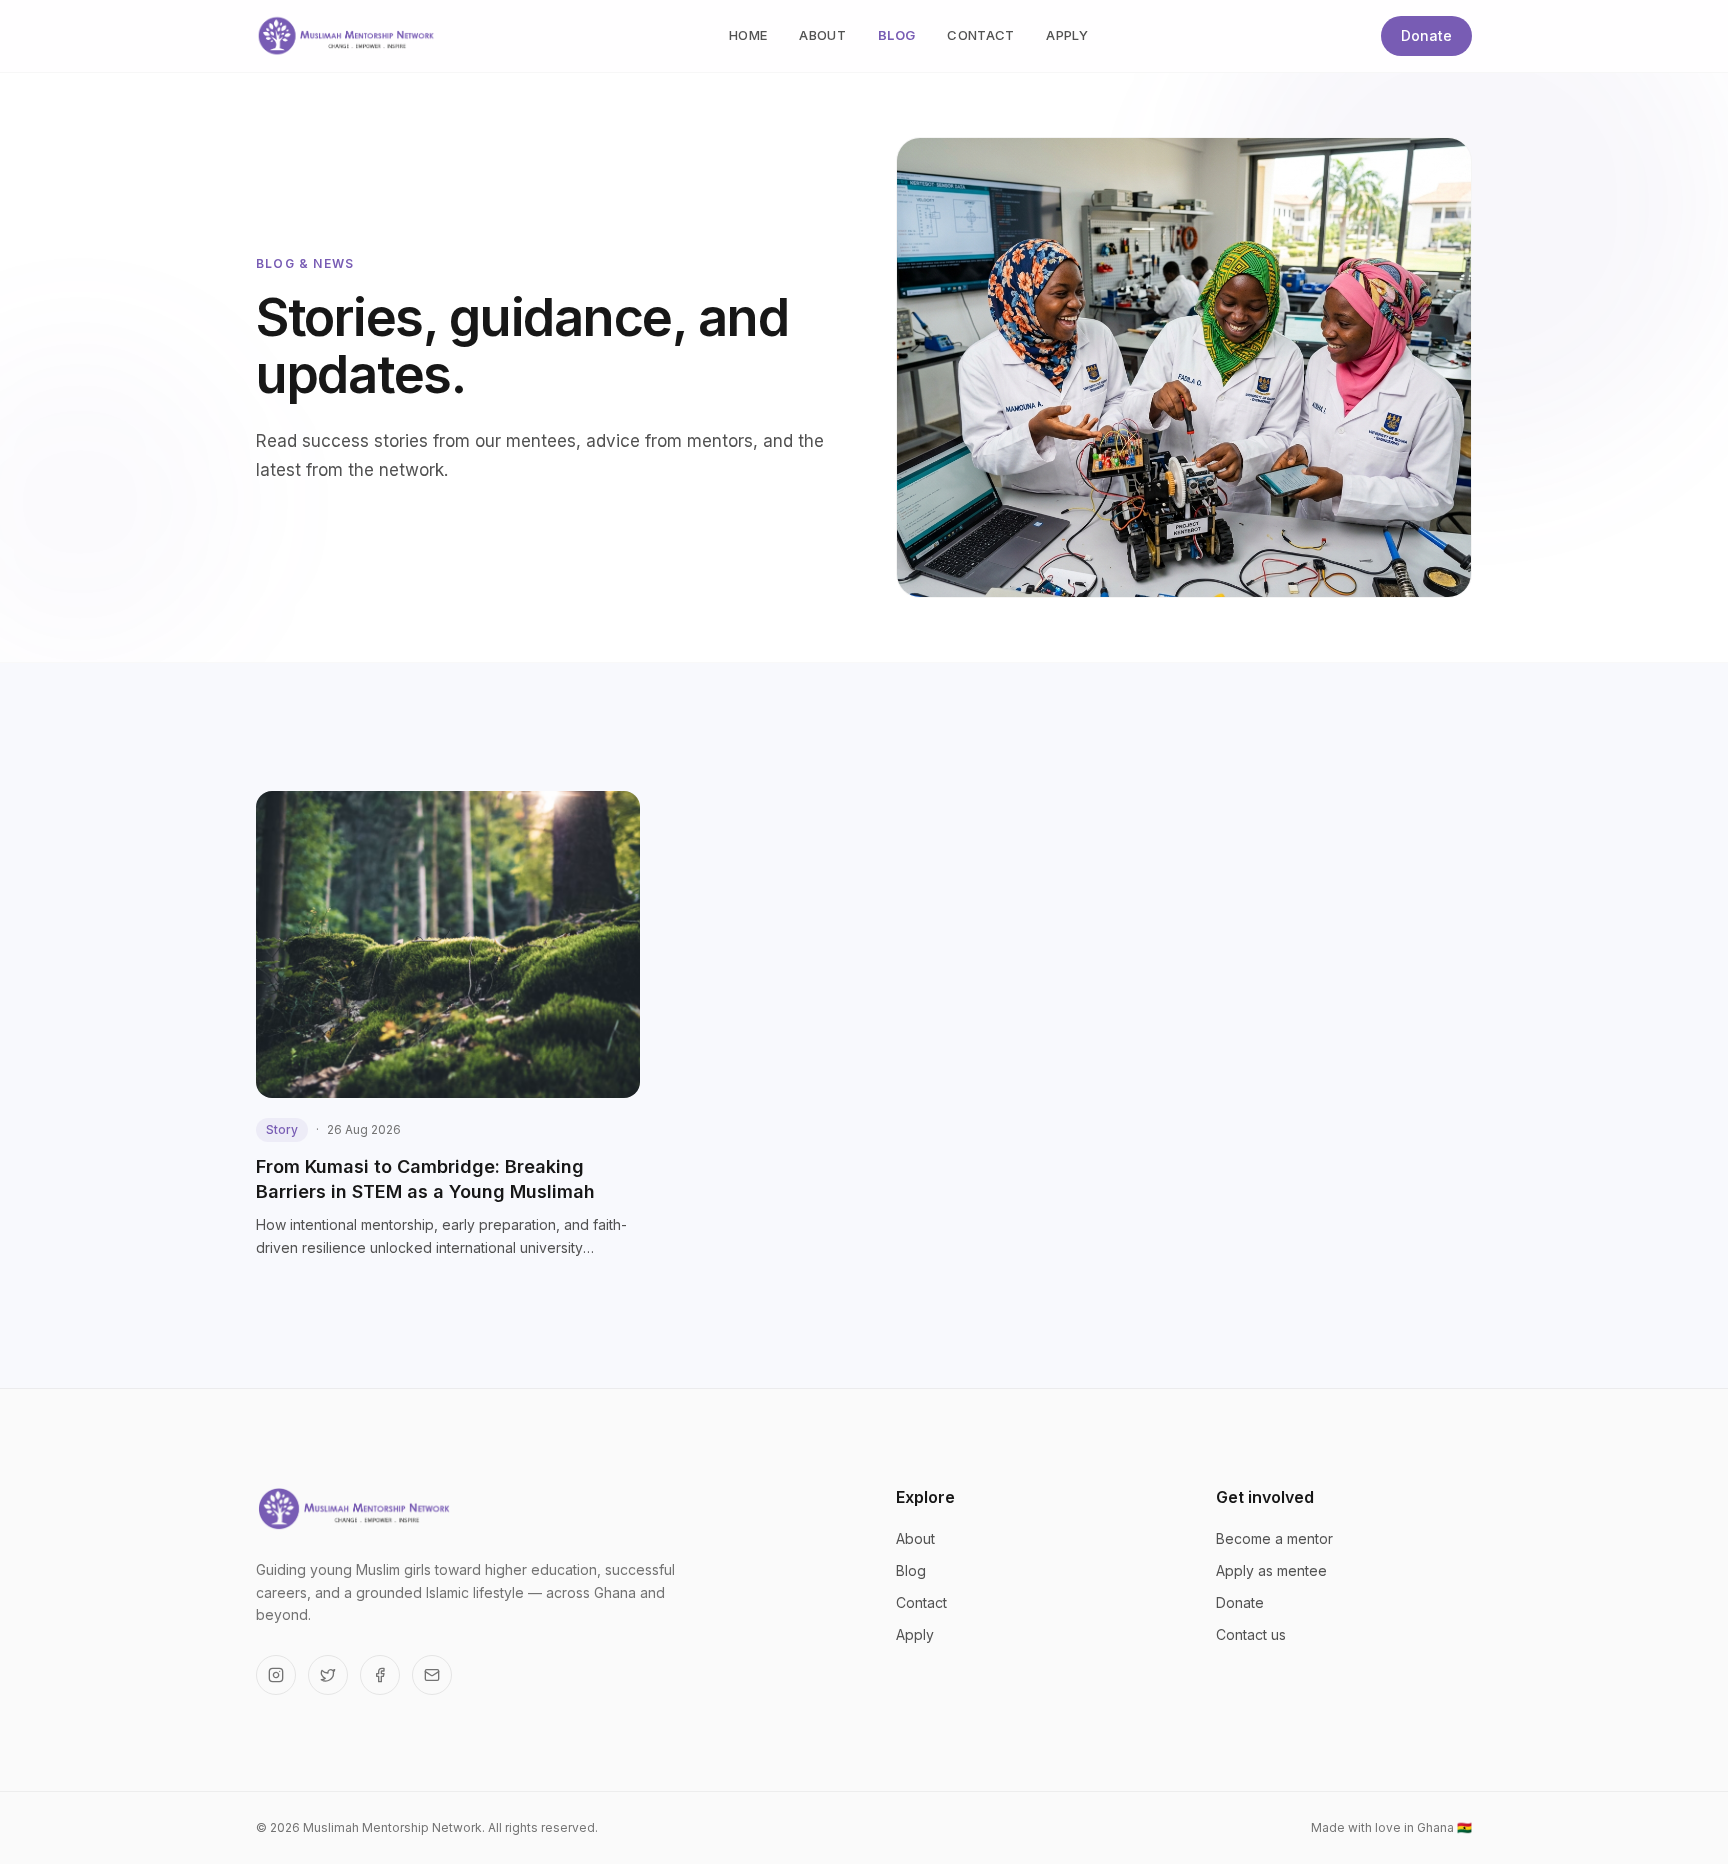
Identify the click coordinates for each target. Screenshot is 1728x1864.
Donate (1426, 35)
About (822, 35)
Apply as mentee (1271, 1570)
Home (748, 35)
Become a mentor (1274, 1538)
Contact (980, 35)
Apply (1067, 35)
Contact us (1251, 1634)
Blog (896, 35)
